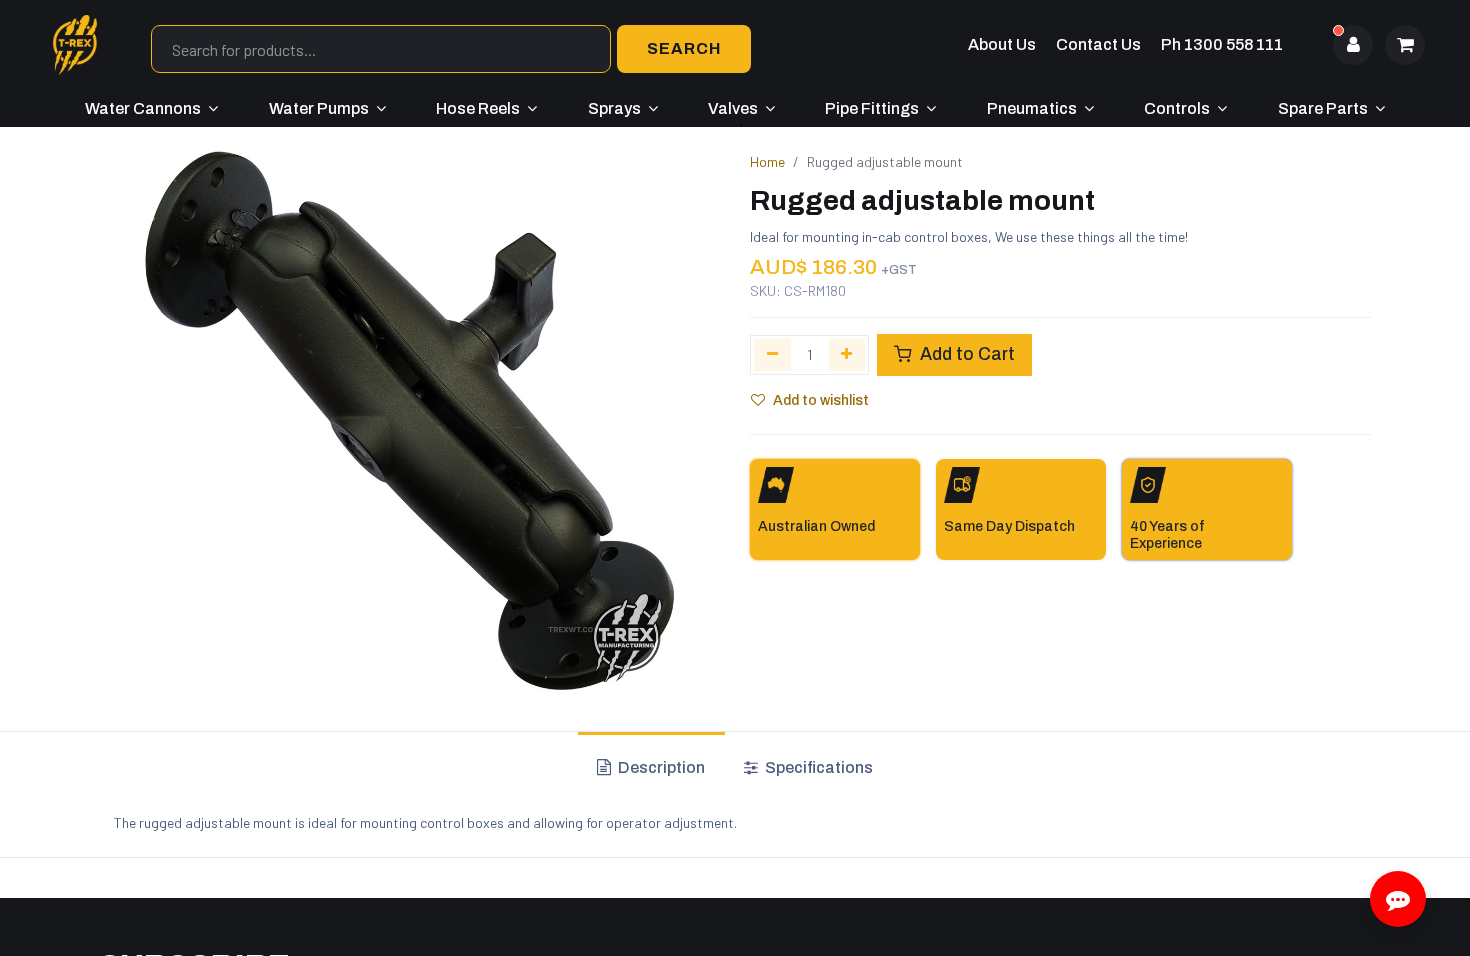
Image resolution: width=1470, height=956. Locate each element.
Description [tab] (660, 767)
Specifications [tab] (817, 767)
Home (767, 161)
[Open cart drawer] (1405, 45)
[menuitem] (151, 108)
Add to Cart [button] (965, 354)
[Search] (684, 49)
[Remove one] (772, 355)
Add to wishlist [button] (821, 400)
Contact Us (1098, 44)
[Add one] (847, 355)
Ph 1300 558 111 (1222, 44)
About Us (1002, 44)
